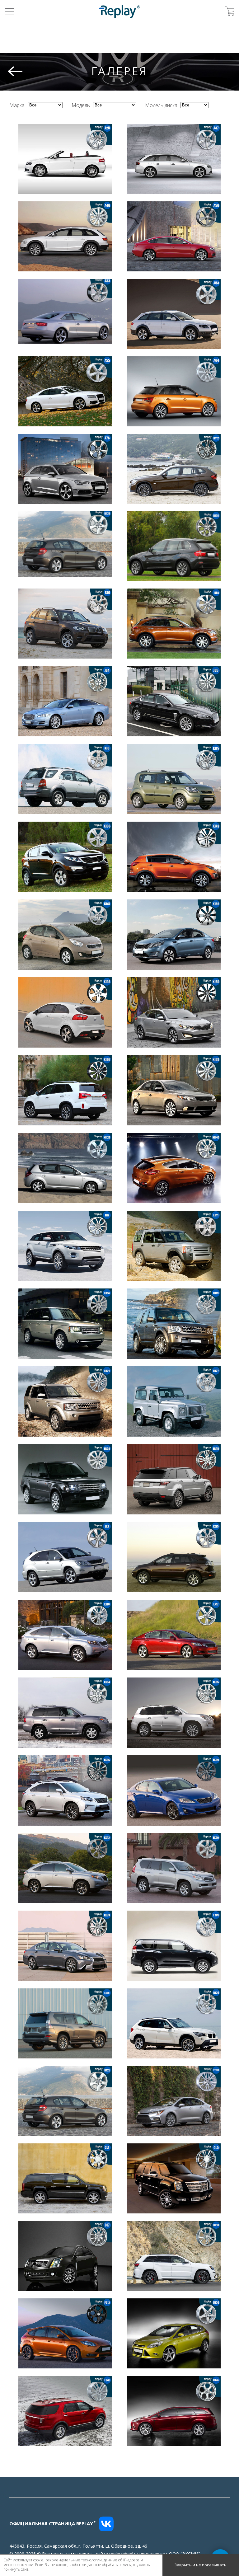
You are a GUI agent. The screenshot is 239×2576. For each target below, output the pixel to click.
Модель (81, 105)
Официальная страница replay (53, 2523)
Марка (17, 105)
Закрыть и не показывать (200, 2565)
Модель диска (161, 105)
